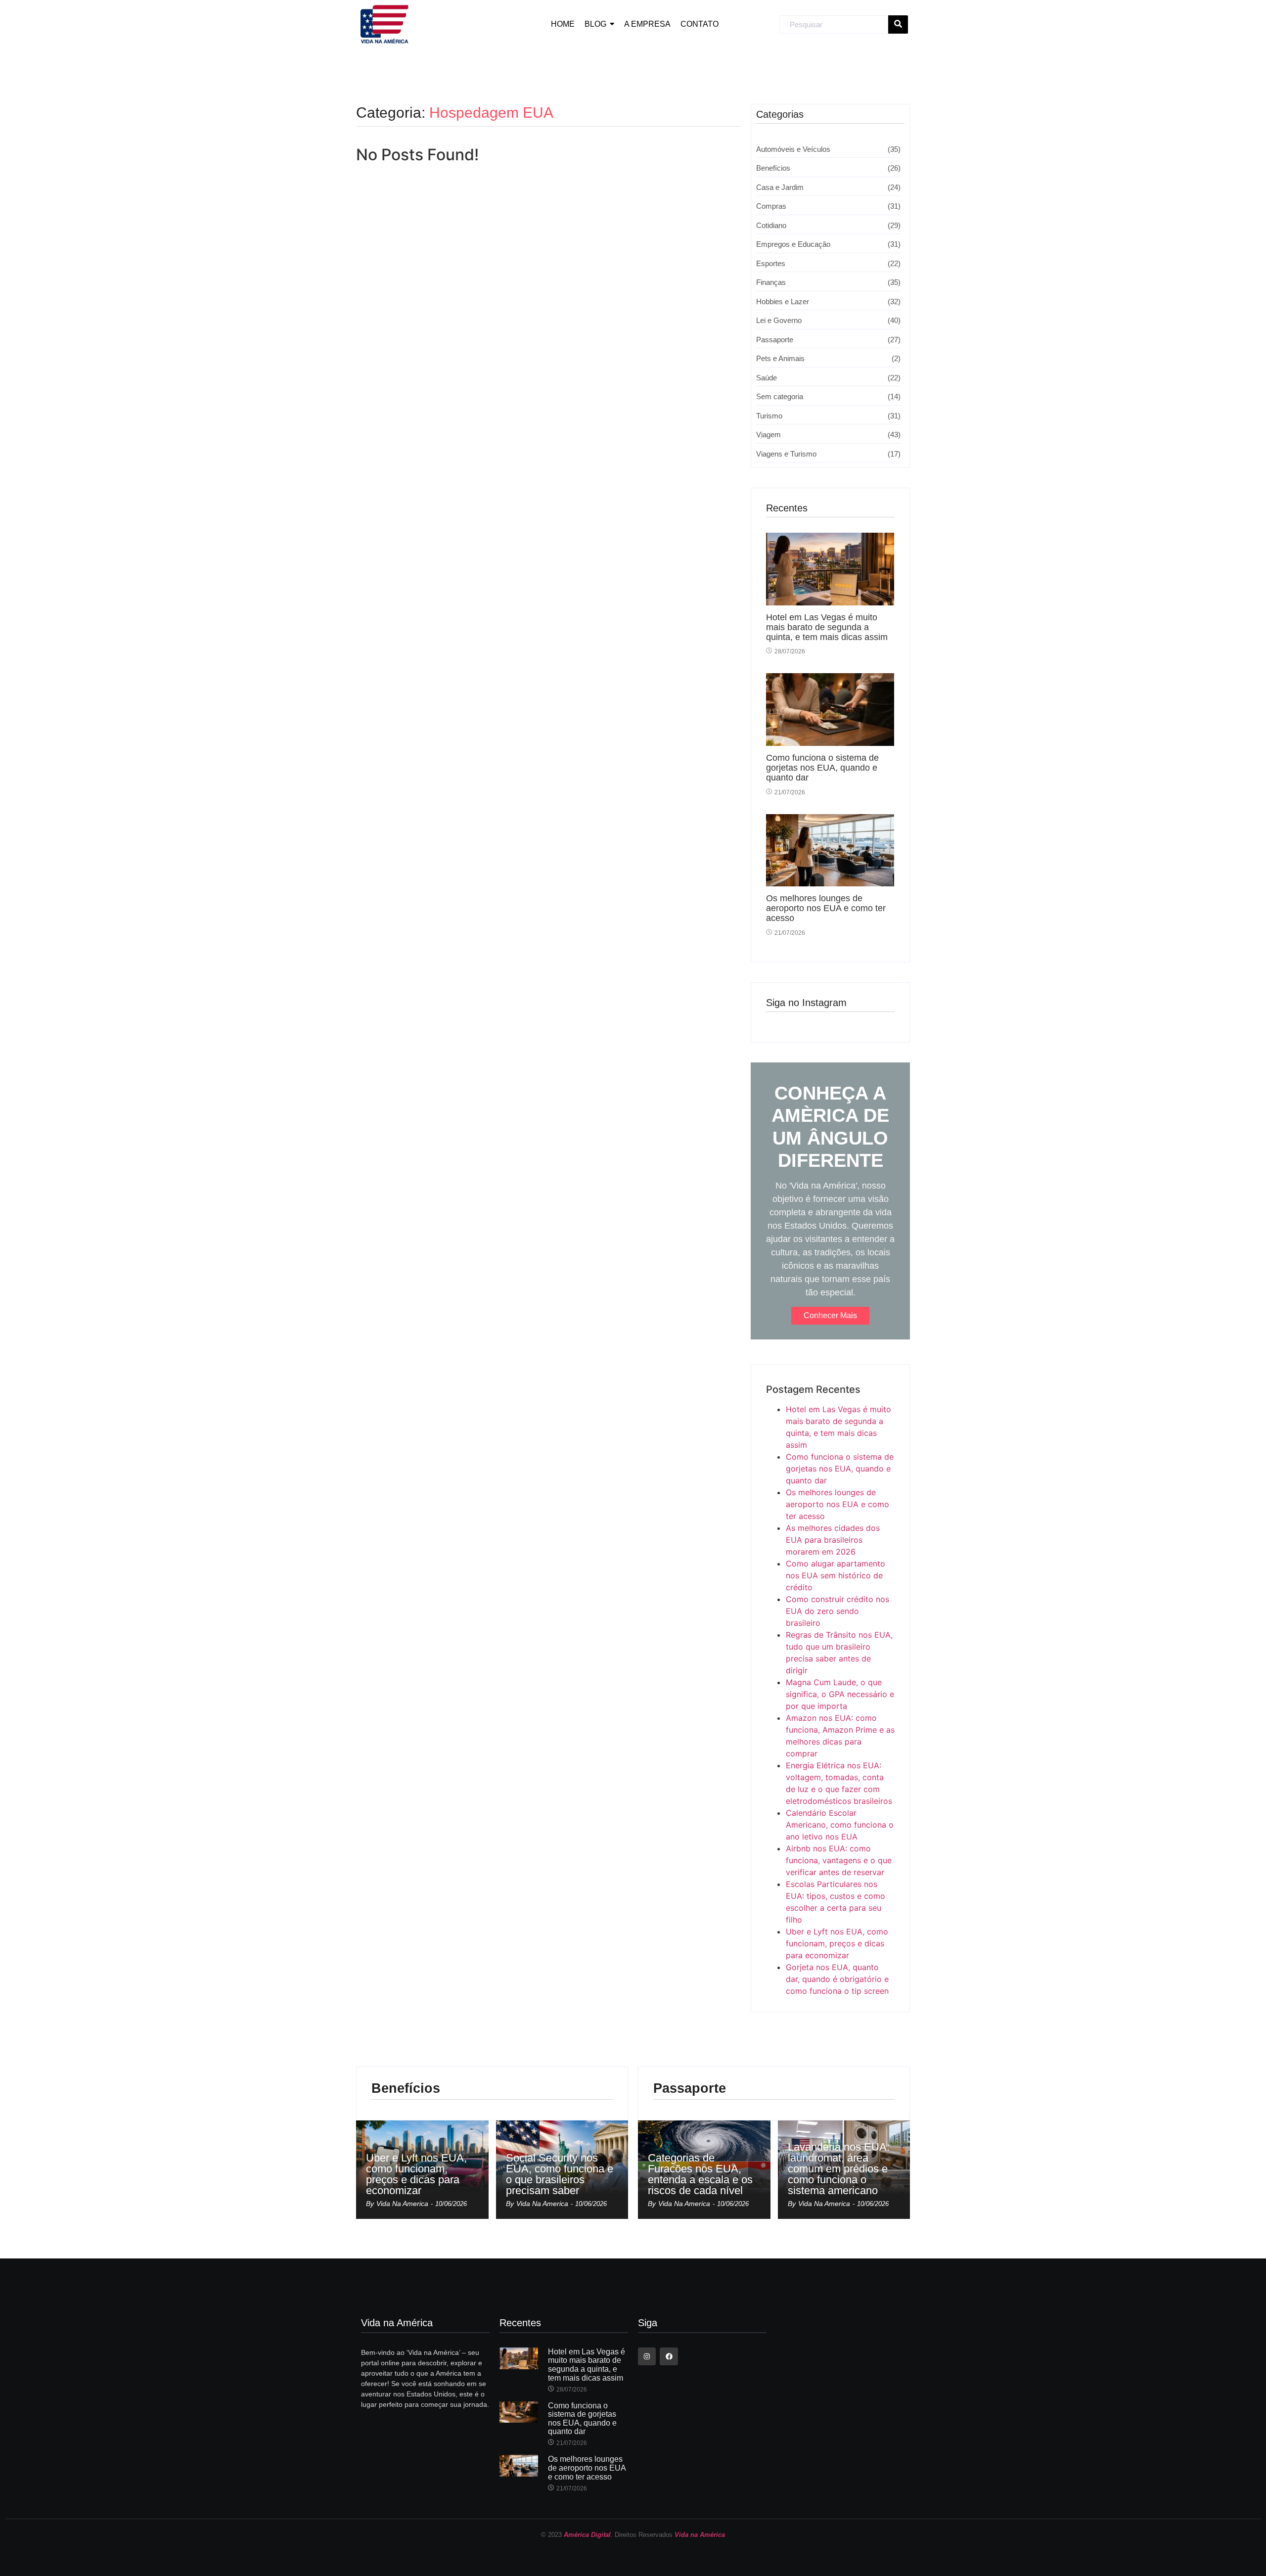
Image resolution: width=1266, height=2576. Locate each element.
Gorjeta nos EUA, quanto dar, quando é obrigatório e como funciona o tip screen (837, 1979)
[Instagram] (647, 2356)
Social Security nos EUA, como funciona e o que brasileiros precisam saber (560, 2174)
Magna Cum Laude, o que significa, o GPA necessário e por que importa (840, 1694)
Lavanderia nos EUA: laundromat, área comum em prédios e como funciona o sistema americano (839, 2169)
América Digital (587, 2535)
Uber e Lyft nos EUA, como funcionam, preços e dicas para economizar (837, 1943)
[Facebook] (669, 2356)
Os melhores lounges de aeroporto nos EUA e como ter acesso (826, 908)
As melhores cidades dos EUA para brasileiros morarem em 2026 (833, 1540)
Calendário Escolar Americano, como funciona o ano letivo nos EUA (840, 1825)
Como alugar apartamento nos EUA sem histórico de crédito (836, 1575)
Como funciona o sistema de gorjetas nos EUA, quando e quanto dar (822, 768)
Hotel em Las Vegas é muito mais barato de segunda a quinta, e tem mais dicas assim (827, 627)
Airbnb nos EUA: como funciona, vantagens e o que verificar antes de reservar (839, 1860)
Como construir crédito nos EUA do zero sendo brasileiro (837, 1611)
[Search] (898, 25)
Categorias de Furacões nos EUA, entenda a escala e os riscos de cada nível (700, 2174)
